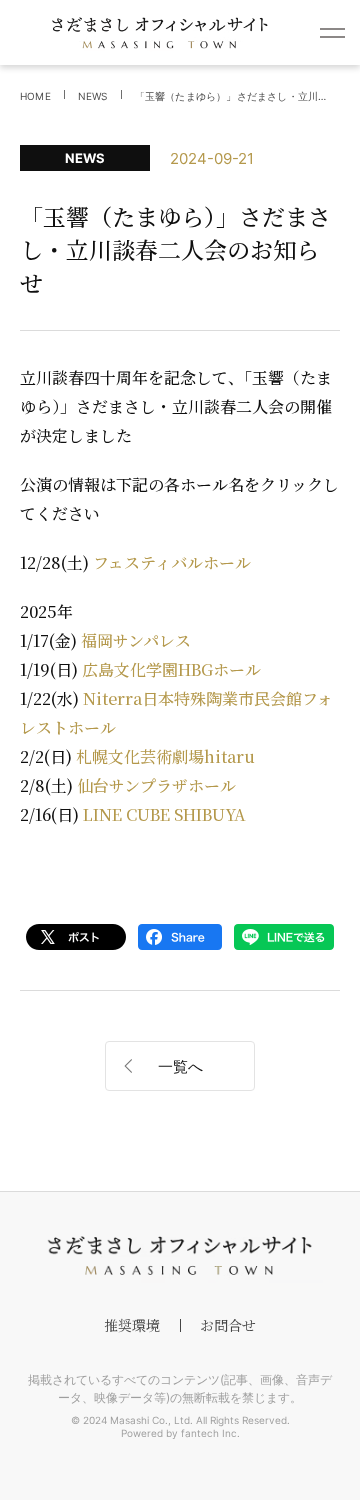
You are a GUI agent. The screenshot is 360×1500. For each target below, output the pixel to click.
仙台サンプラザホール (156, 785)
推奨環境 (132, 1325)
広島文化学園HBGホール (171, 669)
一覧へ (180, 1066)
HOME (35, 96)
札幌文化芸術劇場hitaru (165, 756)
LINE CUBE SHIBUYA (164, 814)
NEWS (93, 96)
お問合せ (228, 1325)
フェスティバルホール (172, 562)
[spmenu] (332, 32)
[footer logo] (180, 1256)
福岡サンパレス (136, 640)
